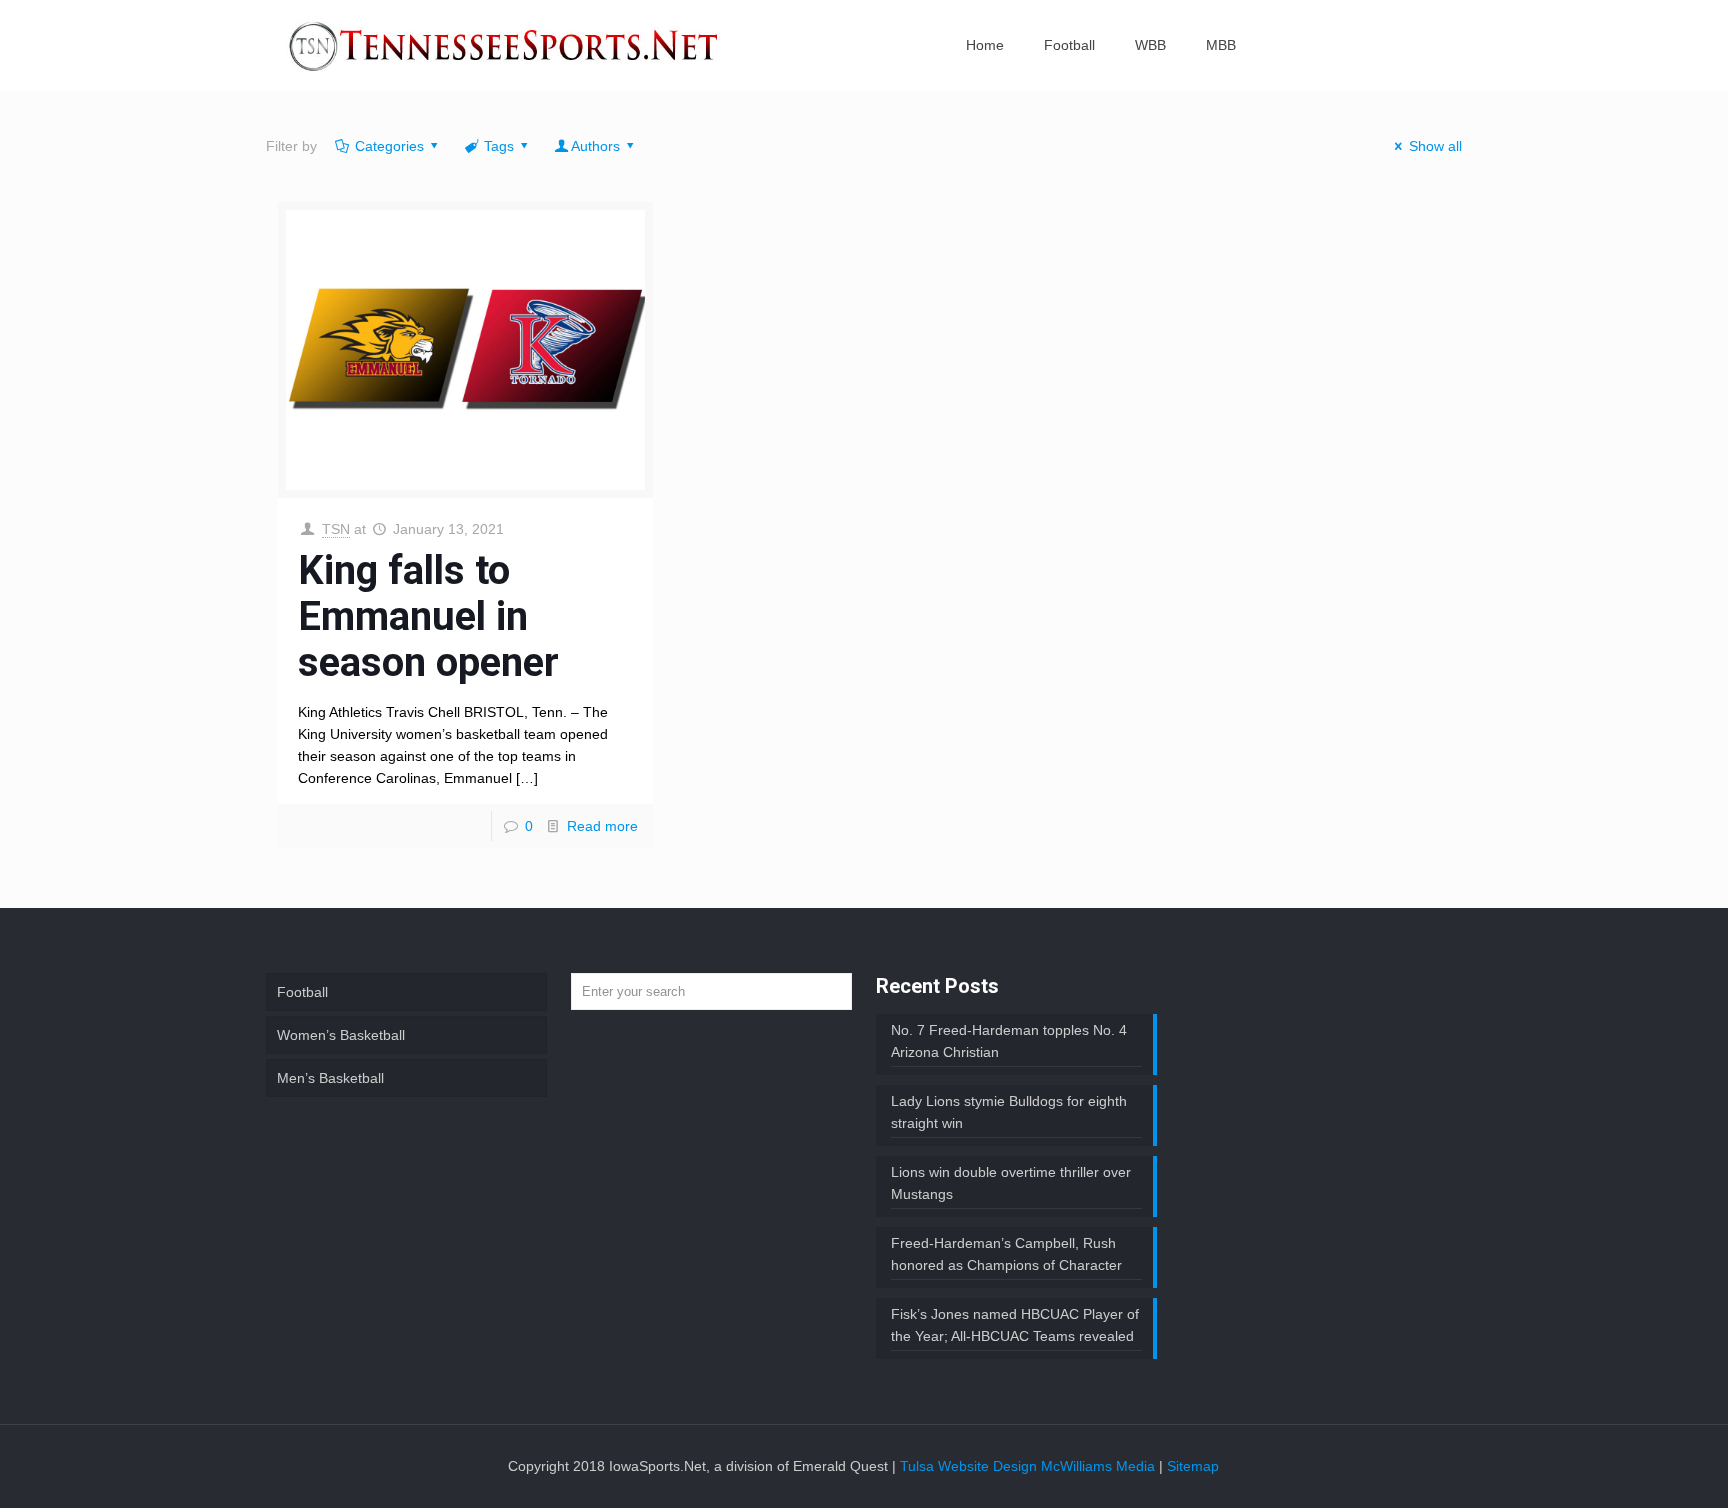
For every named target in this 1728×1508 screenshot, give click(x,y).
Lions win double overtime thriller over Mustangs (1011, 1183)
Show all (1435, 146)
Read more (602, 826)
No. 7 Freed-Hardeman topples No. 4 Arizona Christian (1009, 1041)
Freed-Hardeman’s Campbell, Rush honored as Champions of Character (1006, 1254)
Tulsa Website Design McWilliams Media (1029, 1466)
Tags (499, 146)
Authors (595, 146)
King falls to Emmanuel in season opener (428, 616)
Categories (389, 146)
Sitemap (1193, 1466)
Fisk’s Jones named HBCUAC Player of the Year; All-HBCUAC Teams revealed (1015, 1325)
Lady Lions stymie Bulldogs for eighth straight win (1009, 1112)
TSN (336, 529)
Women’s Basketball (341, 1035)
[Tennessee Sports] (505, 45)
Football (302, 992)
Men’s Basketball (330, 1078)
